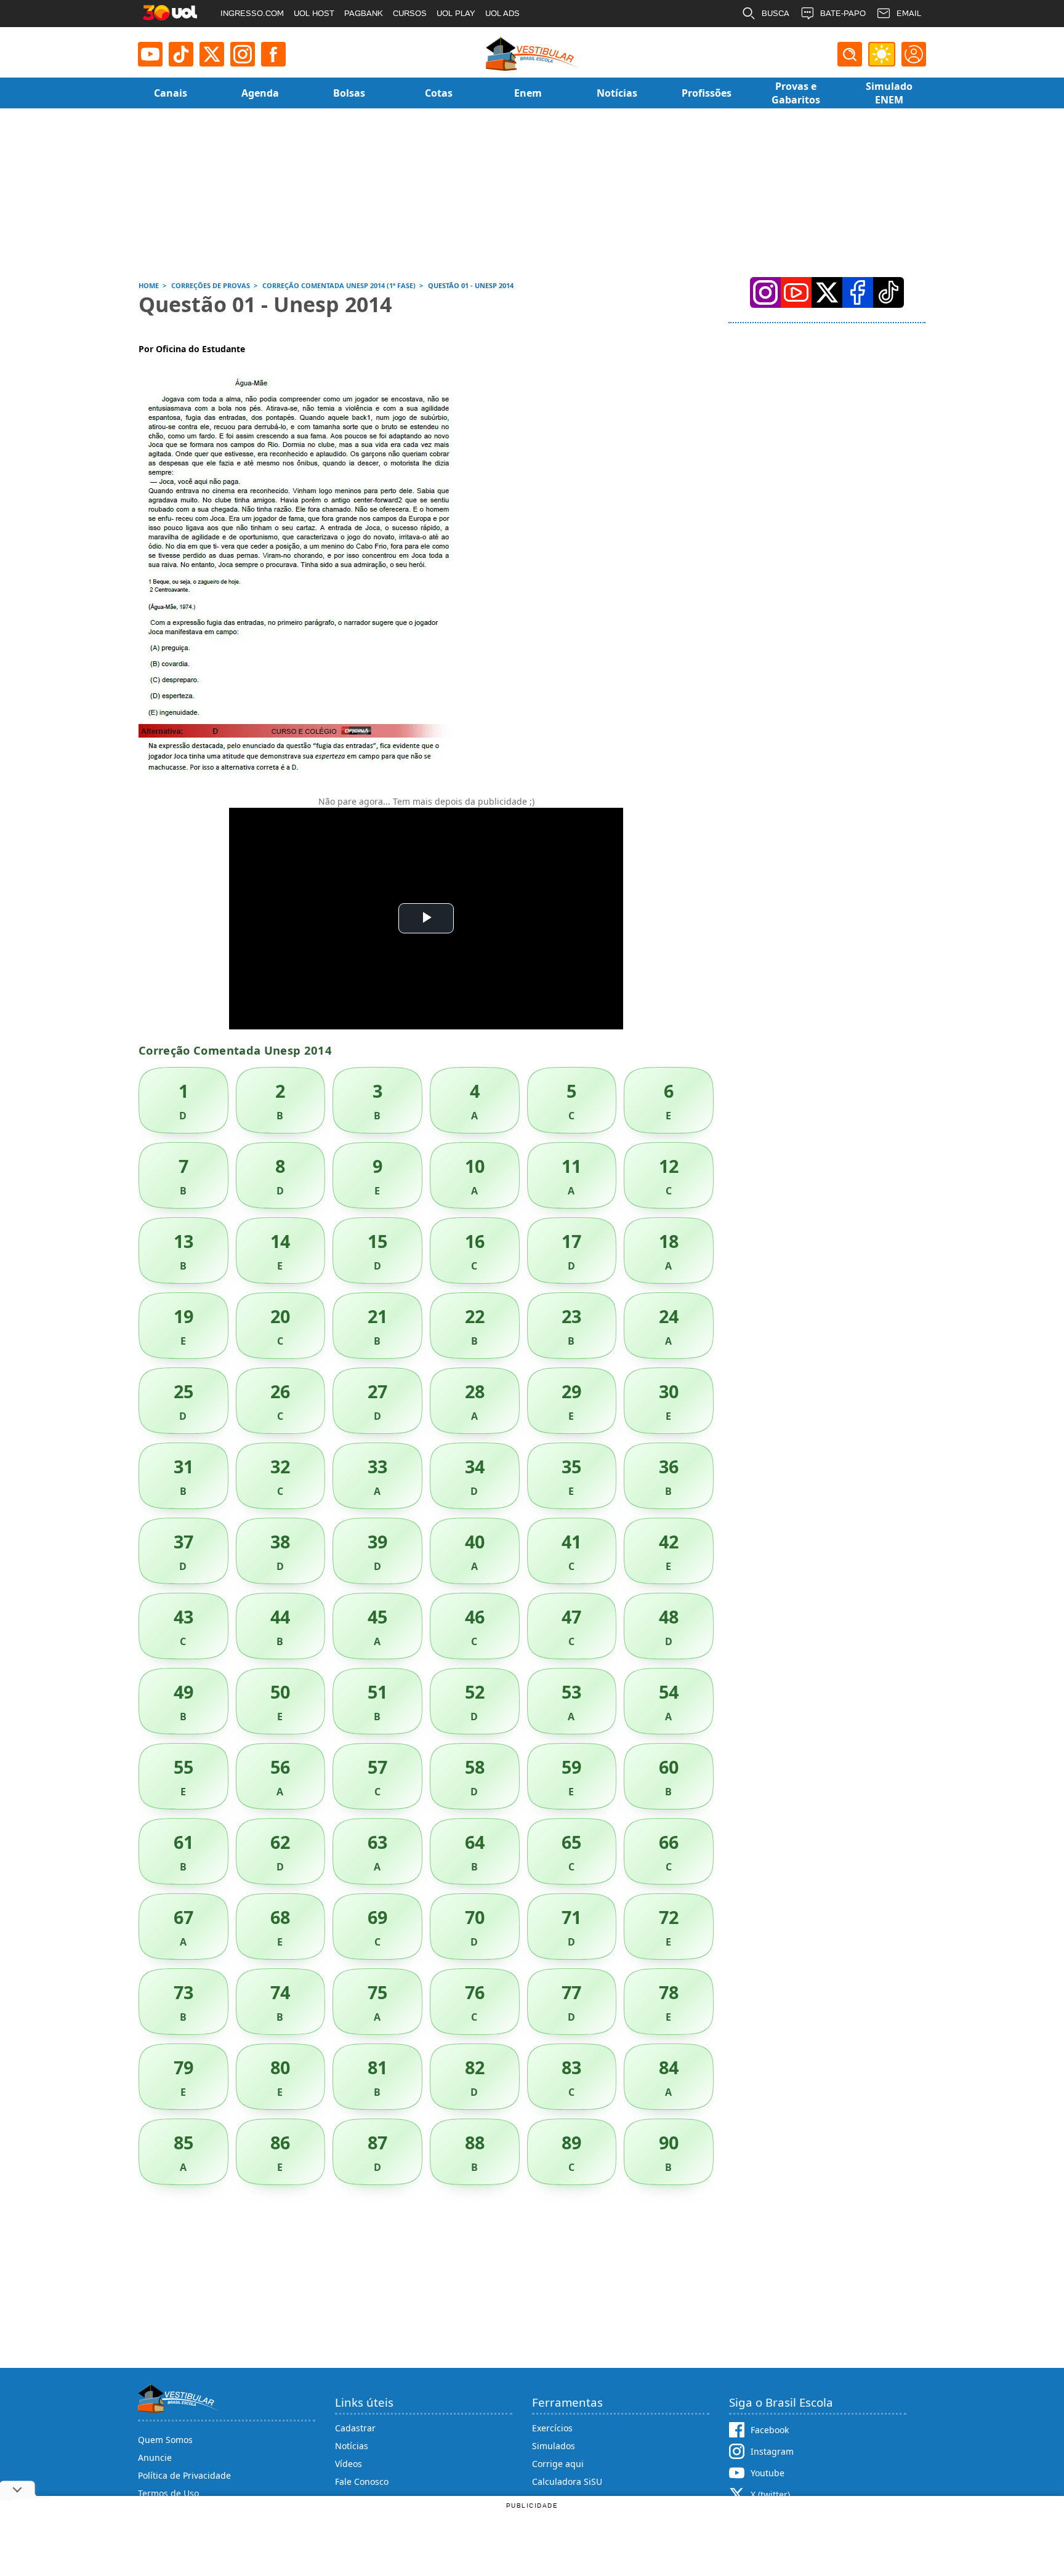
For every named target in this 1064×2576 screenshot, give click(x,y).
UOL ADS (502, 13)
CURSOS (410, 13)
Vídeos (349, 2464)
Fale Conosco (362, 2481)
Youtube (768, 2473)
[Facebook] (858, 292)
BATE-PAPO (843, 13)
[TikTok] (181, 54)
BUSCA (776, 13)
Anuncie (155, 2457)
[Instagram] (243, 54)
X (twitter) (770, 2494)
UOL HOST (314, 13)
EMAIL (909, 13)
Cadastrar (355, 2428)
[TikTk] (889, 292)
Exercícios (552, 2428)
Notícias (352, 2446)
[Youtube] (150, 54)
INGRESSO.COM (252, 13)
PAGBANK (364, 13)
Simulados (554, 2446)
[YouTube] (796, 292)
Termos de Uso (168, 2493)
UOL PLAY (456, 13)
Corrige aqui (558, 2464)
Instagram (772, 2451)
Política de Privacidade (184, 2475)
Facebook (770, 2430)
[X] (212, 54)
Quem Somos (165, 2440)
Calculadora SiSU (567, 2481)
